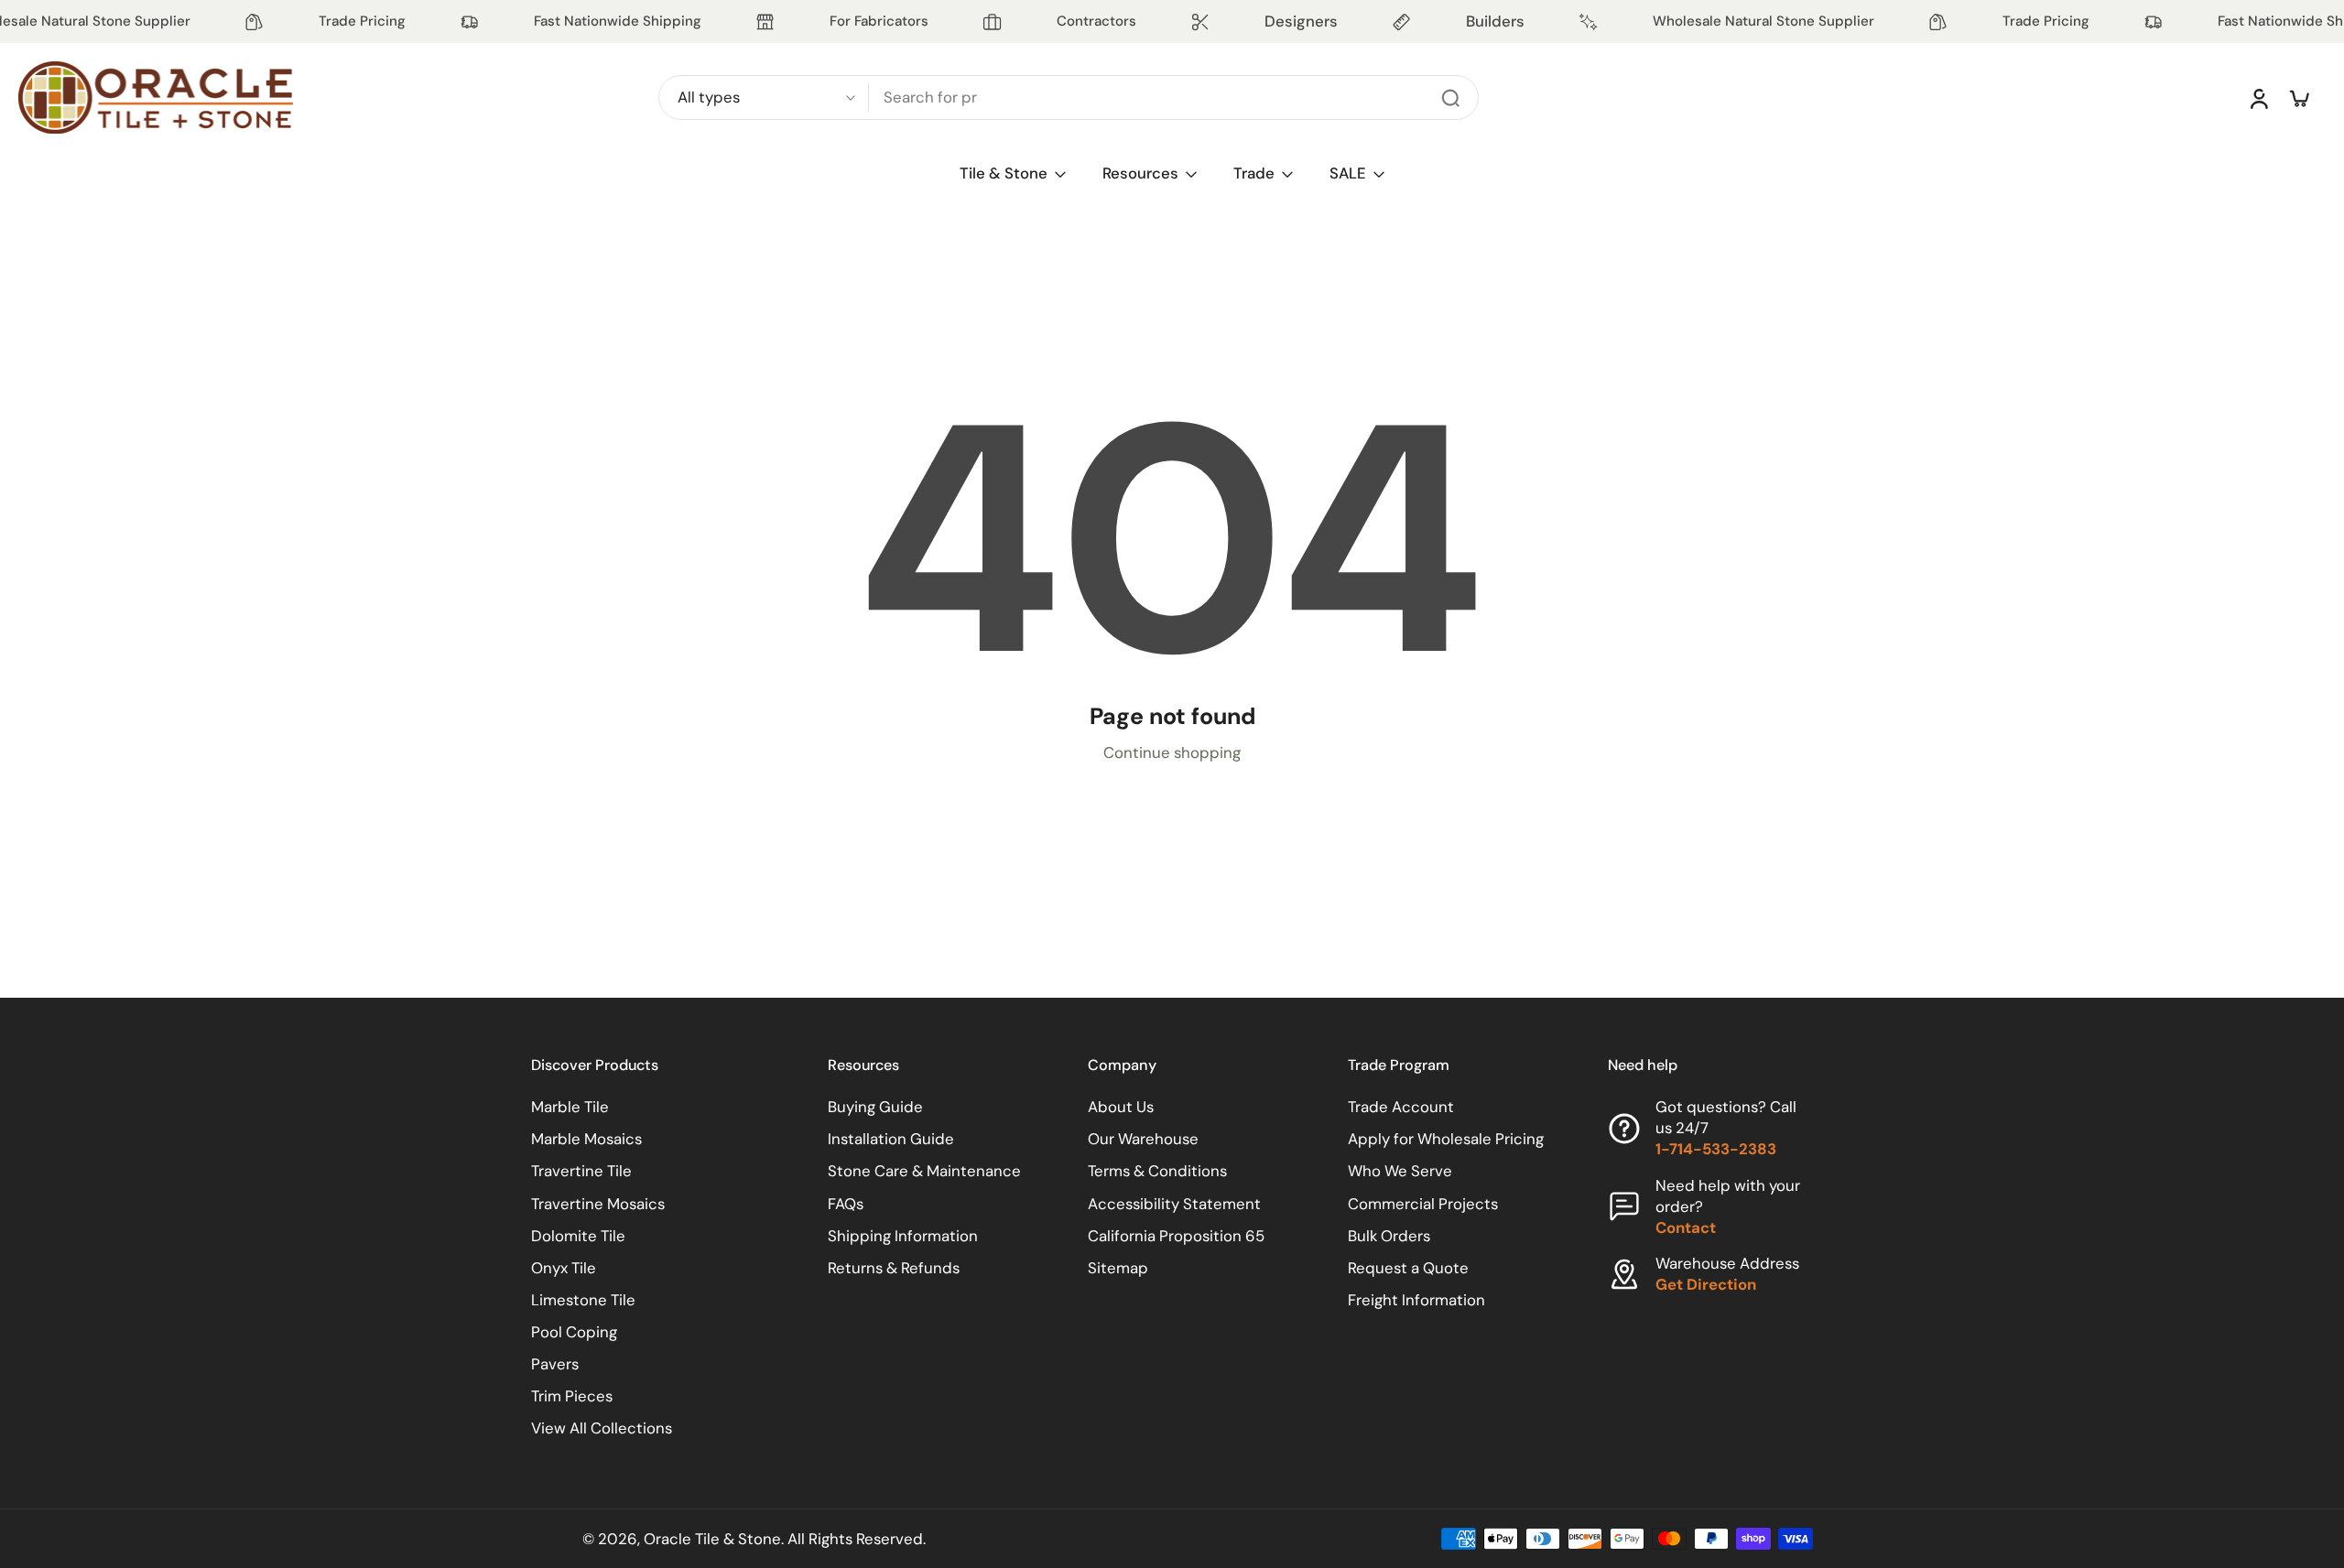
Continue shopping (1172, 752)
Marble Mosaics (586, 1139)
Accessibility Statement (1174, 1204)
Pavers (555, 1364)
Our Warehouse (1143, 1139)
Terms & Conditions (1157, 1171)
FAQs (846, 1204)
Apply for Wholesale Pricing (1446, 1139)
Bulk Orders (1389, 1236)
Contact (1686, 1227)
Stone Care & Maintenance (924, 1171)
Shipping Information (903, 1236)
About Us (1121, 1107)
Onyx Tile (564, 1268)
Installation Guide (891, 1139)
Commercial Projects (1423, 1204)
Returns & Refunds (894, 1268)
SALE (1348, 173)
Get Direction (1706, 1284)
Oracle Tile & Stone (712, 1539)
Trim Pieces (572, 1396)
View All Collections (602, 1428)
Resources (1140, 173)
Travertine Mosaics (598, 1204)
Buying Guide (875, 1107)
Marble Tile (570, 1107)
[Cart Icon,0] (2298, 98)
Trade (1254, 173)
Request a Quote (1408, 1268)
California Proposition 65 (1176, 1236)
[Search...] (1450, 98)
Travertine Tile (581, 1171)
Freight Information (1416, 1300)
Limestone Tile (583, 1300)
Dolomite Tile (578, 1236)
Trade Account (1401, 1107)
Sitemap (1118, 1268)
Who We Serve (1400, 1171)
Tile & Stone (1004, 173)
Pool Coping (574, 1332)
